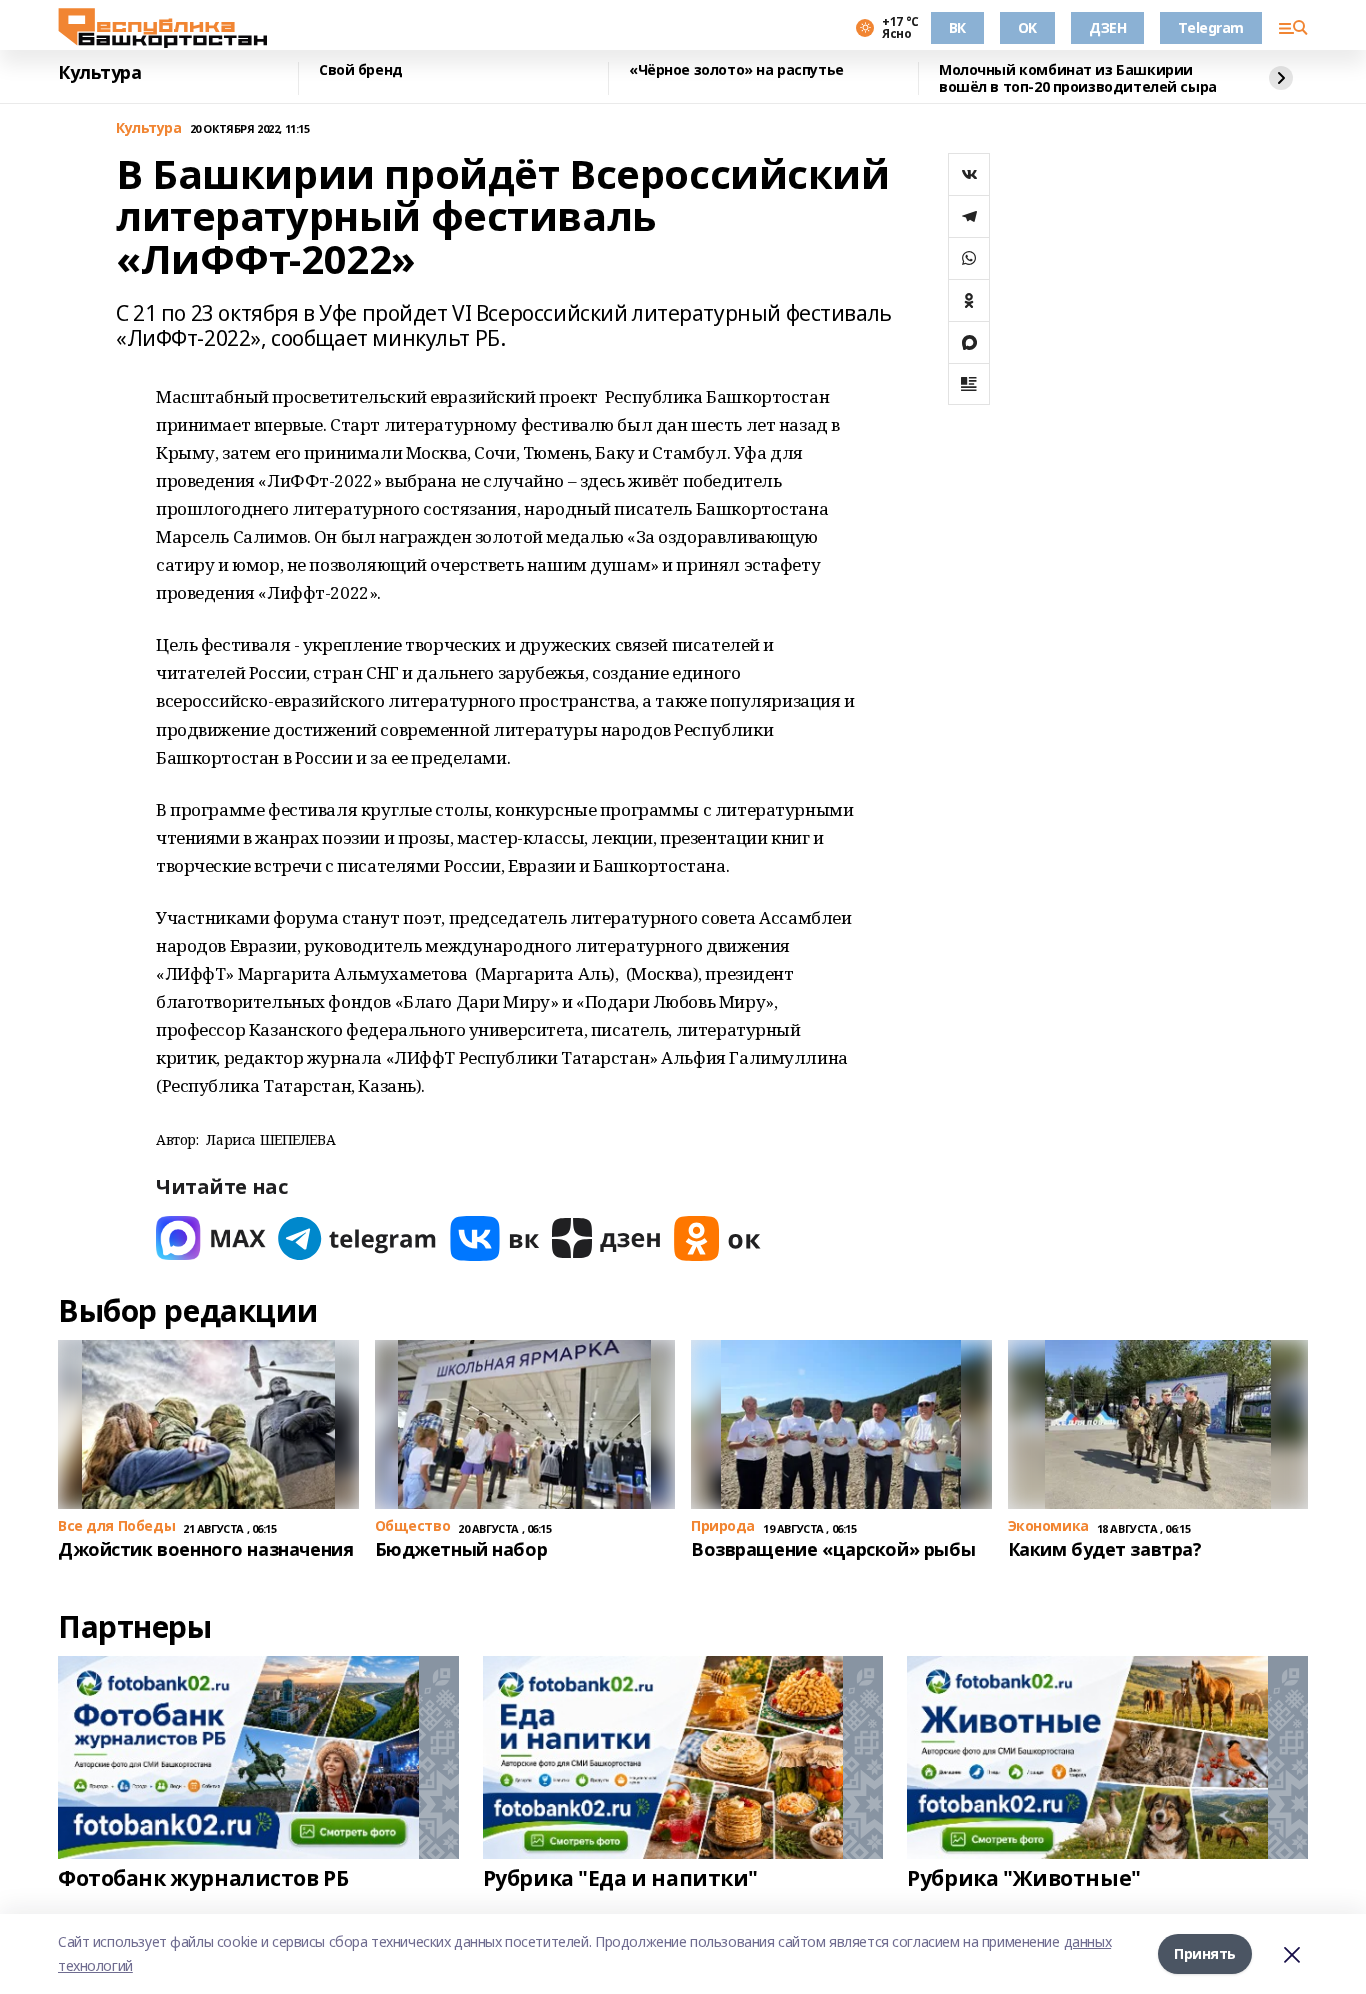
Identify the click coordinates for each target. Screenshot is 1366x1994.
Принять (1205, 1953)
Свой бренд (361, 70)
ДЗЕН (1107, 27)
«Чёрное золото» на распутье (736, 70)
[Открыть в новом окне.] (211, 1238)
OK (1027, 27)
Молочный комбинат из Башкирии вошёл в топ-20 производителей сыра (1078, 78)
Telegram (1211, 27)
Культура (100, 73)
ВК (957, 27)
